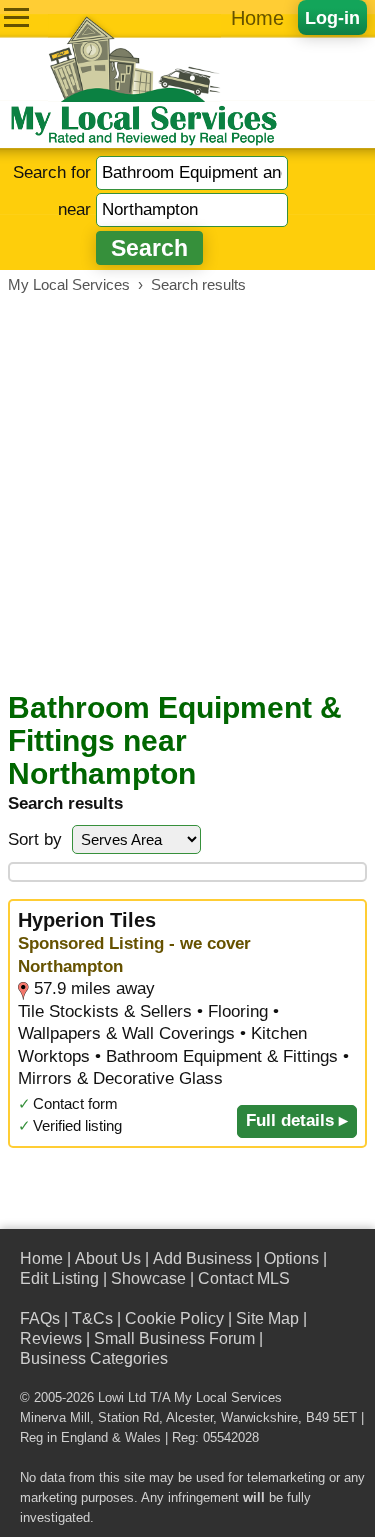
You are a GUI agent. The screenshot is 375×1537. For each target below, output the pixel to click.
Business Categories (94, 1358)
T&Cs (92, 1318)
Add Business (202, 1258)
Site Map (267, 1318)
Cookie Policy (174, 1318)
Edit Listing (59, 1278)
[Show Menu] (16, 17)
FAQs (40, 1318)
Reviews (51, 1338)
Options (291, 1258)
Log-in (332, 17)
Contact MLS (244, 1278)
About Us (108, 1258)
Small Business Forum (174, 1338)
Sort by (35, 839)
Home (257, 18)
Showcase (148, 1278)
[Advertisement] (187, 492)
